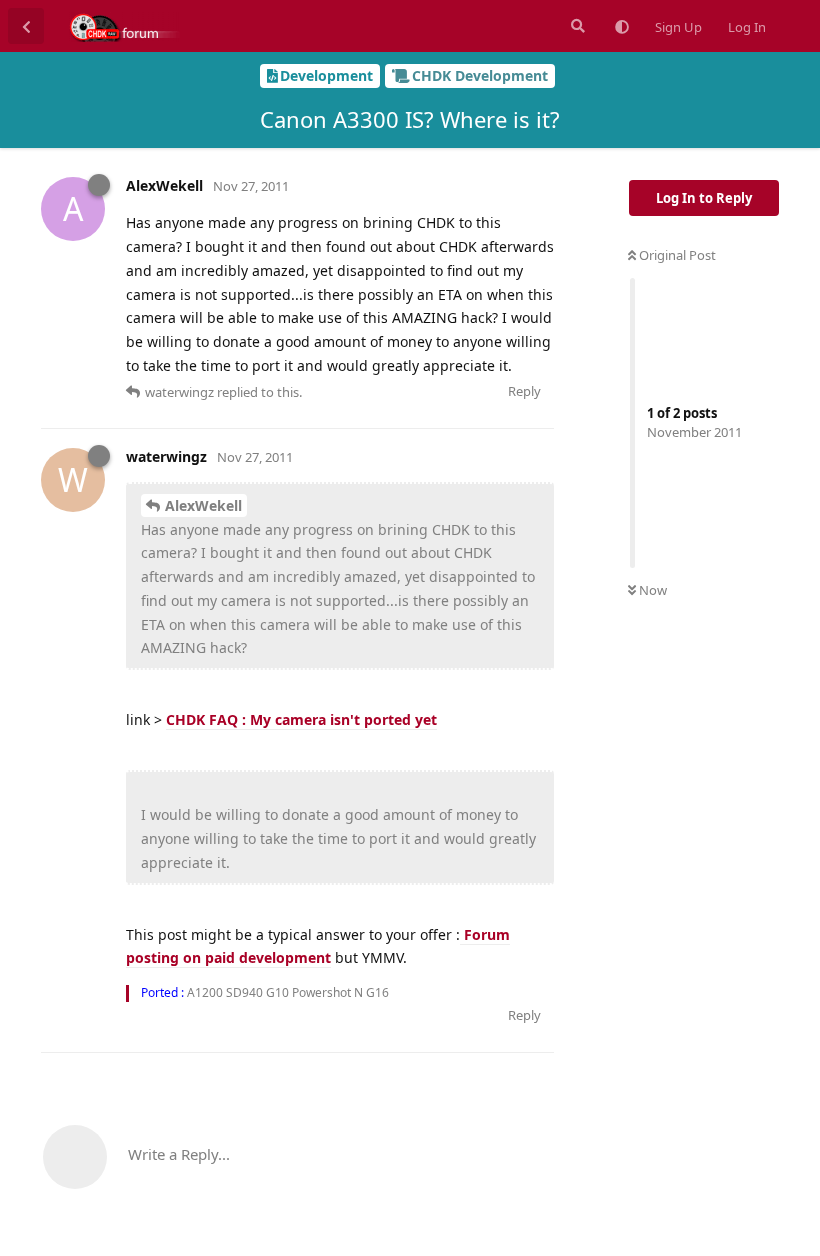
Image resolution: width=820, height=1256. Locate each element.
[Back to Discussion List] (26, 26)
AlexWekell (203, 505)
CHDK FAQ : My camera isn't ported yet (301, 719)
